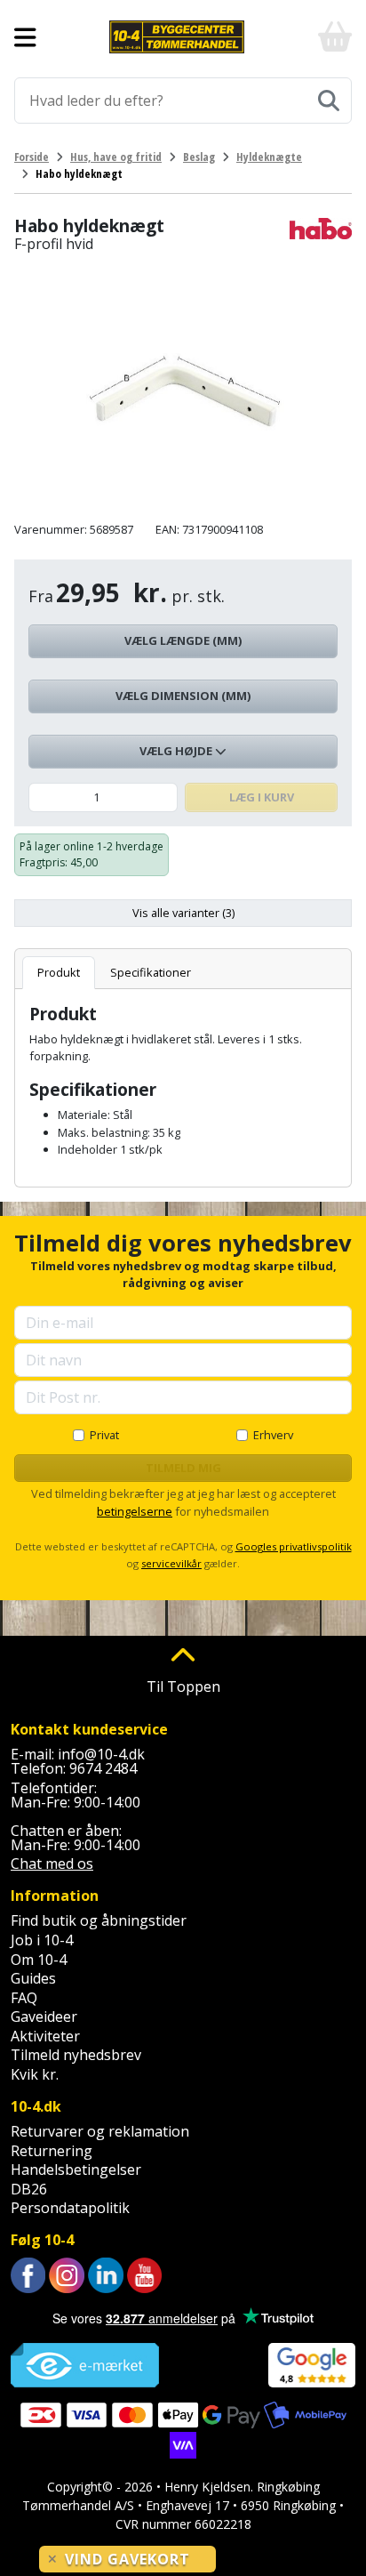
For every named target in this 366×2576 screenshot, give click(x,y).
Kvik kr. (35, 2074)
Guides (33, 1978)
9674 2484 (103, 1768)
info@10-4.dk (101, 1754)
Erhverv (273, 1435)
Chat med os (52, 1864)
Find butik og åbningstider (99, 1920)
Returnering (52, 2151)
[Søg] (329, 101)
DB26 (29, 2189)
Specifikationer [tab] (151, 972)
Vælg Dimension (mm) (183, 696)
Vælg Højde (177, 751)
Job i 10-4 (42, 1940)
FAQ (24, 1998)
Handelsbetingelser (76, 2169)
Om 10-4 (39, 1960)
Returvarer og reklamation (100, 2131)
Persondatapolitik (70, 2208)
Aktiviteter (45, 2036)
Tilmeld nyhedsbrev (76, 2055)
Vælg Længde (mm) (183, 640)
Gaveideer (44, 2017)
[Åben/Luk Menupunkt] (25, 37)
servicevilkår (171, 1563)
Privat (104, 1435)
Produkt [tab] (59, 972)
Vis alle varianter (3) (183, 913)
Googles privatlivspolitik (294, 1546)
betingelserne (135, 1511)
